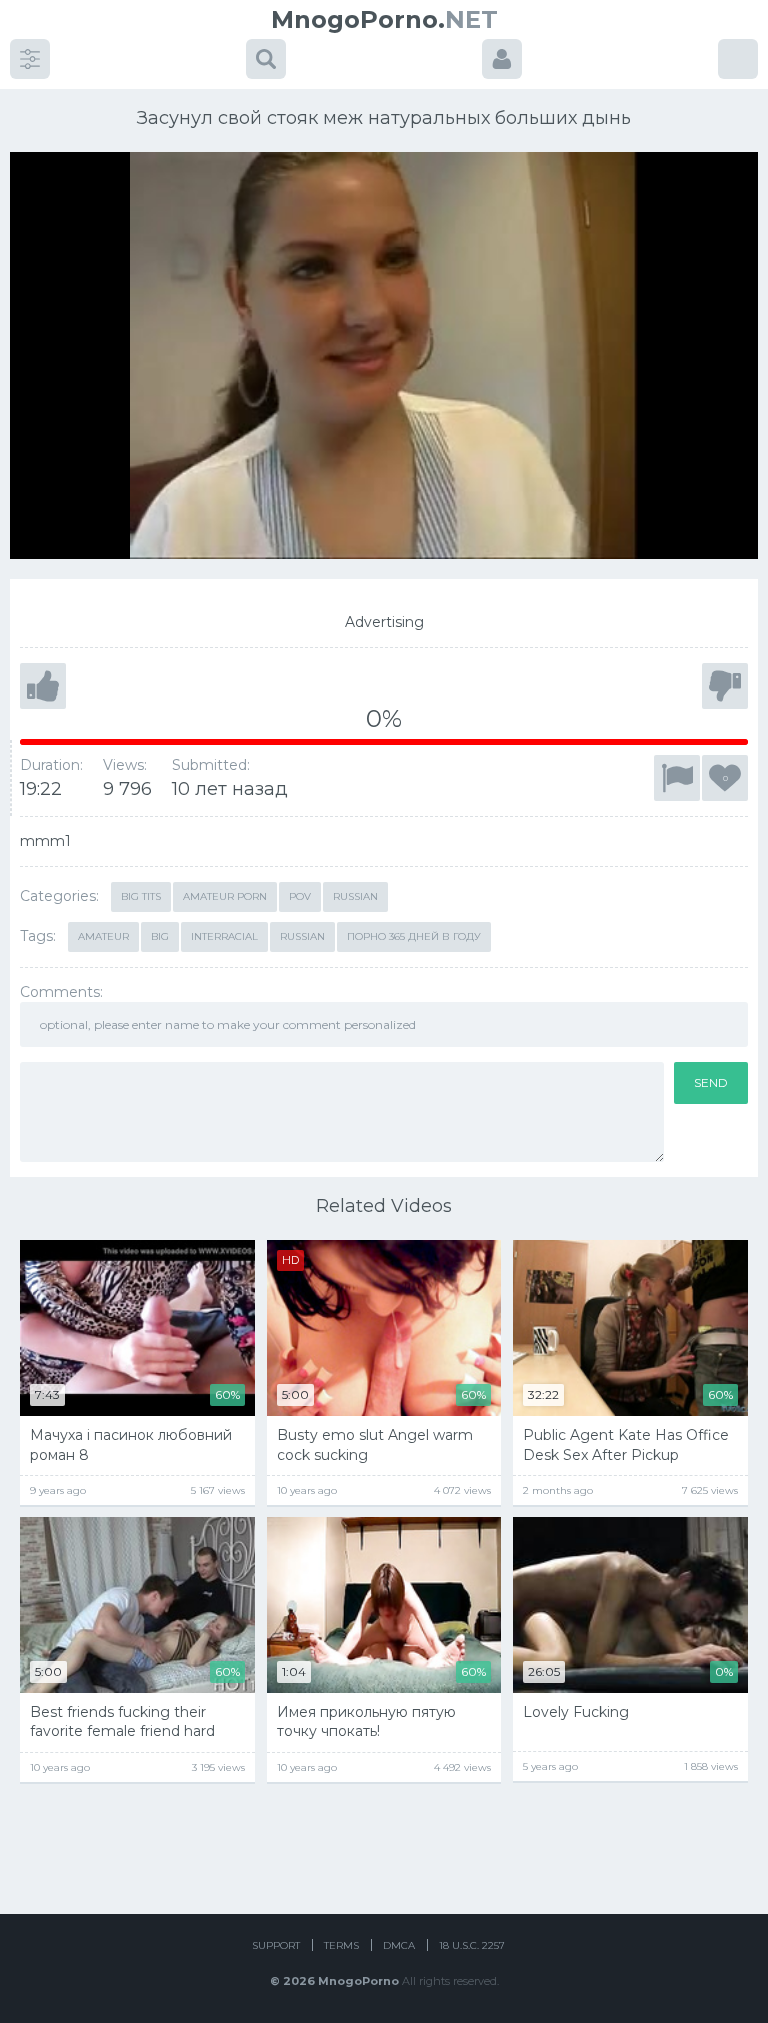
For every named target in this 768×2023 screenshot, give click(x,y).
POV (300, 896)
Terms (341, 1945)
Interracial (224, 936)
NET (384, 19)
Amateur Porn (225, 896)
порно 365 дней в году (414, 936)
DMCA (399, 1945)
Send (711, 1082)
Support (276, 1945)
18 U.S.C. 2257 (472, 1945)
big (160, 936)
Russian (355, 896)
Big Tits (141, 896)
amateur (103, 936)
